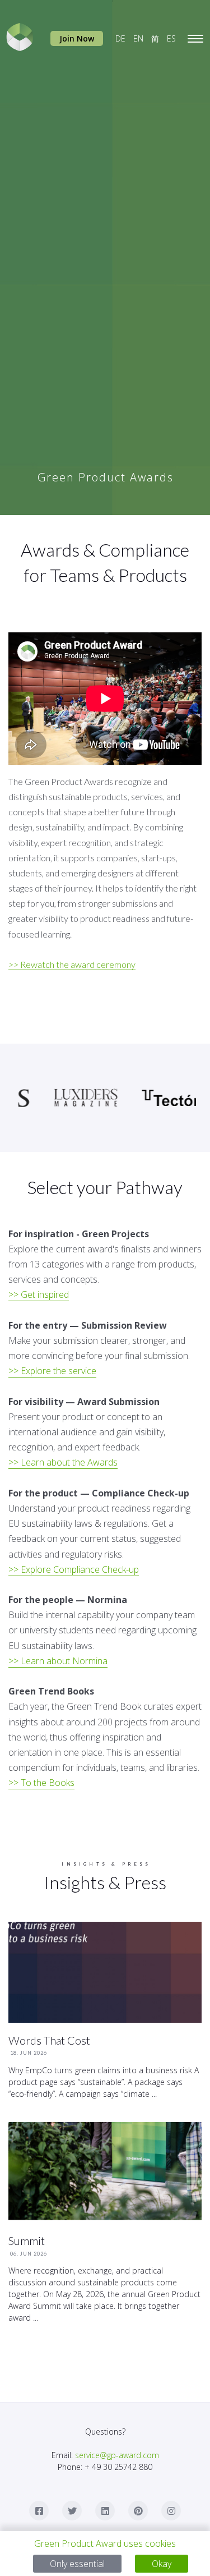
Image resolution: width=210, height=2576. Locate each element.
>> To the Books (41, 1783)
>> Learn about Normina (58, 1661)
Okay (162, 2564)
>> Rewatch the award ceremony (72, 964)
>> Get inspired (39, 1294)
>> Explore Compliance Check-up (74, 1569)
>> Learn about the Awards (63, 1462)
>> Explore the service (52, 1371)
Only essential (77, 2564)
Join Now (77, 38)
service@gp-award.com (117, 2455)
